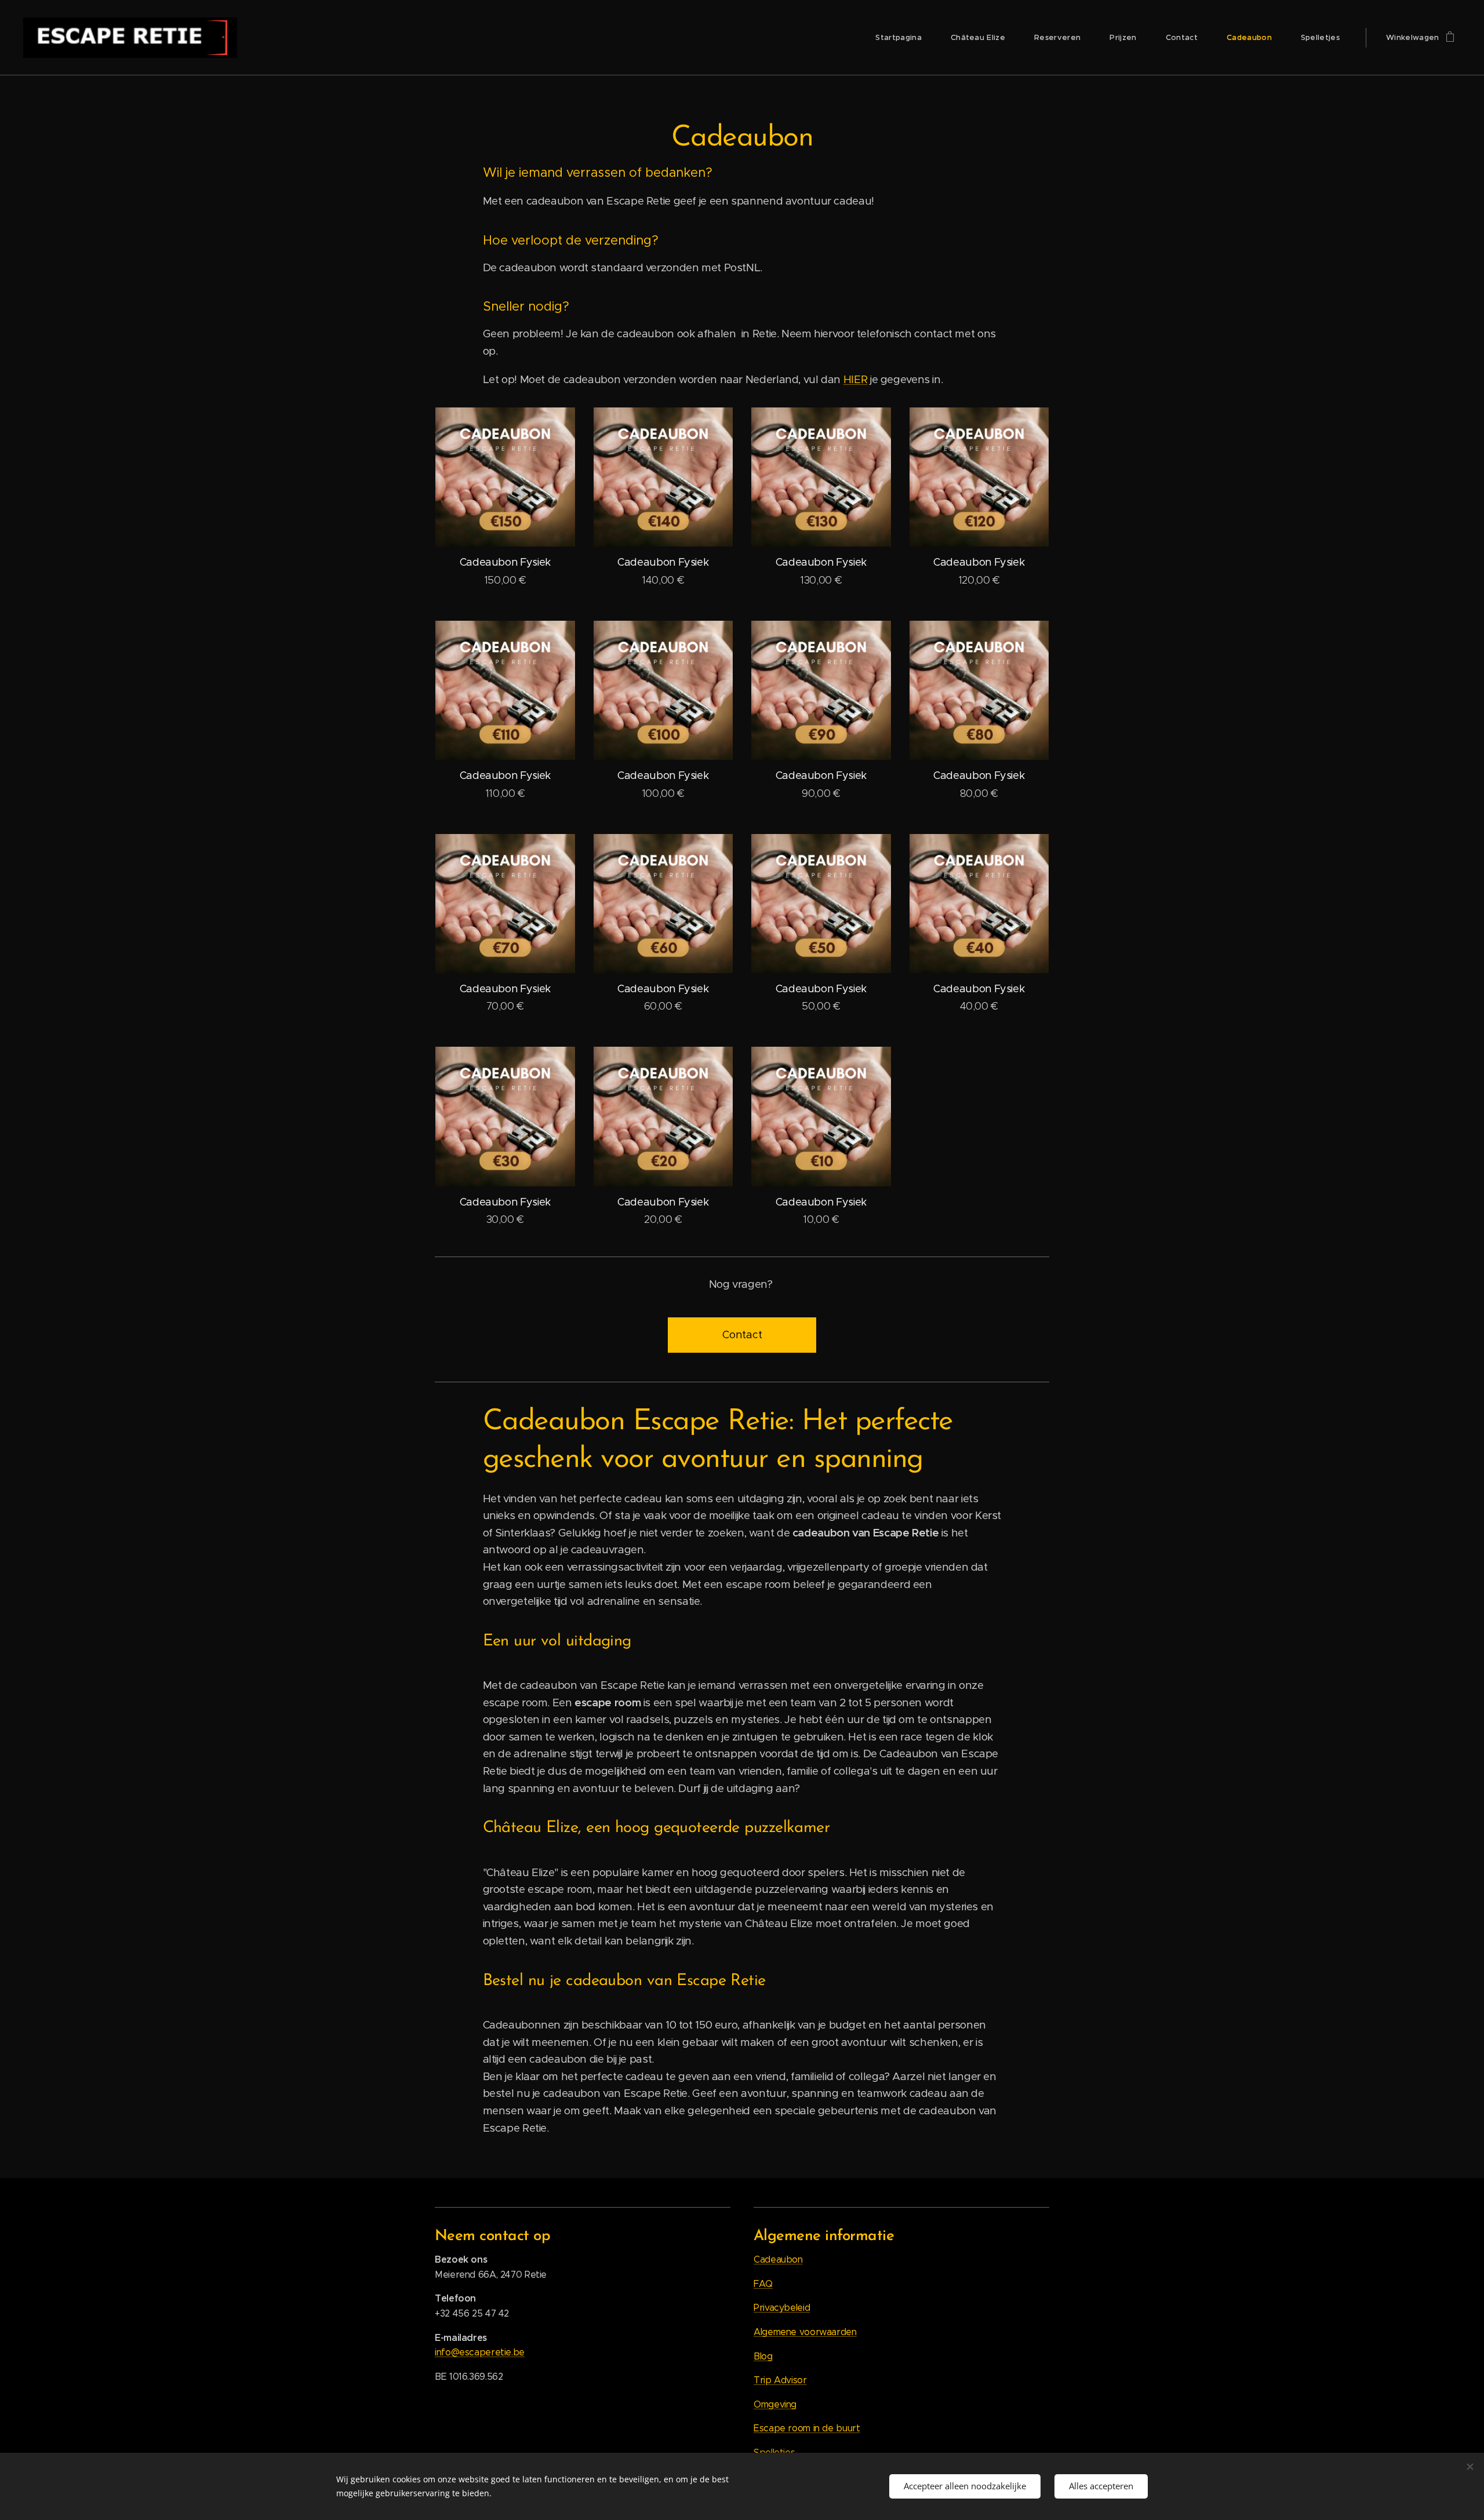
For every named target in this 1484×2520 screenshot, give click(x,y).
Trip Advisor (780, 2380)
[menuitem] (904, 38)
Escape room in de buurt (807, 2428)
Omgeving (775, 2404)
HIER (856, 379)
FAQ (763, 2284)
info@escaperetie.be (480, 2352)
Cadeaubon (778, 2259)
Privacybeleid (782, 2308)
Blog (763, 2356)
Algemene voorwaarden (805, 2332)
